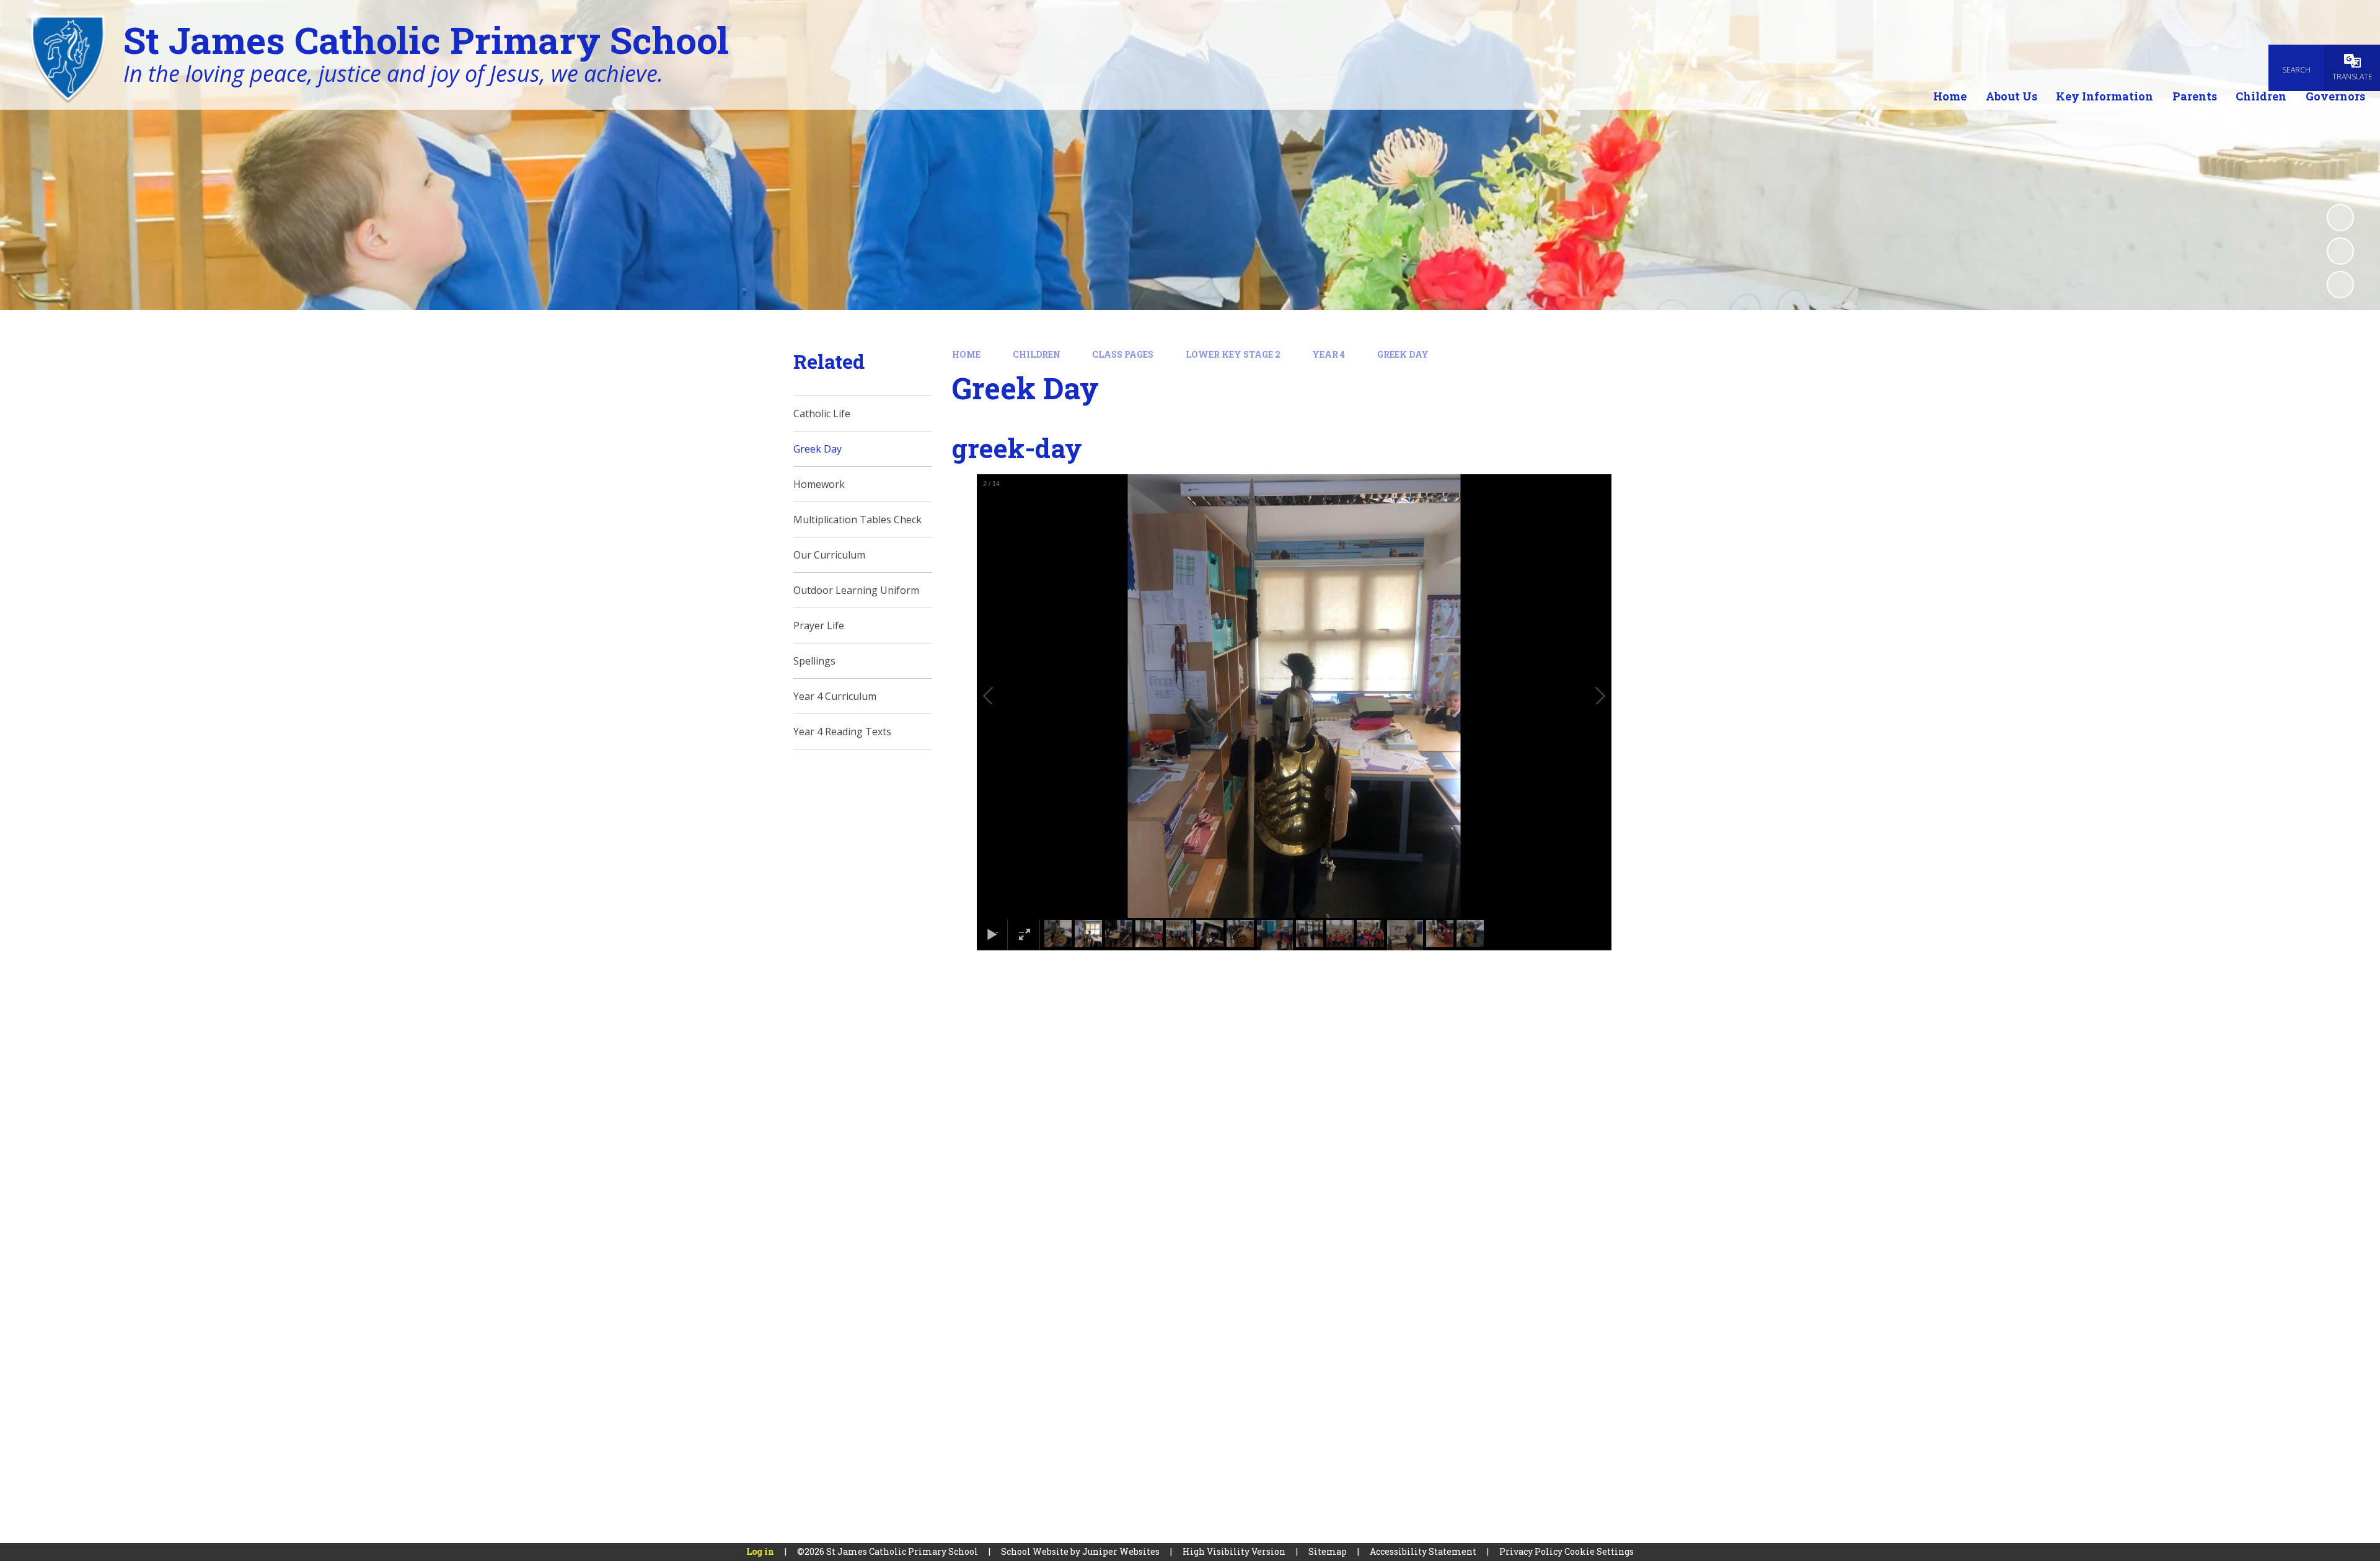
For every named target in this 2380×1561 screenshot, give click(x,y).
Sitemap (1328, 1551)
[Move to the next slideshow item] (2340, 285)
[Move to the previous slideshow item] (2340, 251)
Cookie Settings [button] (1599, 1551)
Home (966, 354)
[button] (1002, 696)
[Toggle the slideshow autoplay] (2340, 218)
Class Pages (1123, 354)
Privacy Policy (1531, 1551)
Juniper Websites (1121, 1551)
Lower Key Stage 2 (1233, 354)
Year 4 (1329, 354)
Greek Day (1403, 354)
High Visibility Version (1234, 1551)
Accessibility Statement (1423, 1551)
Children (1037, 354)
